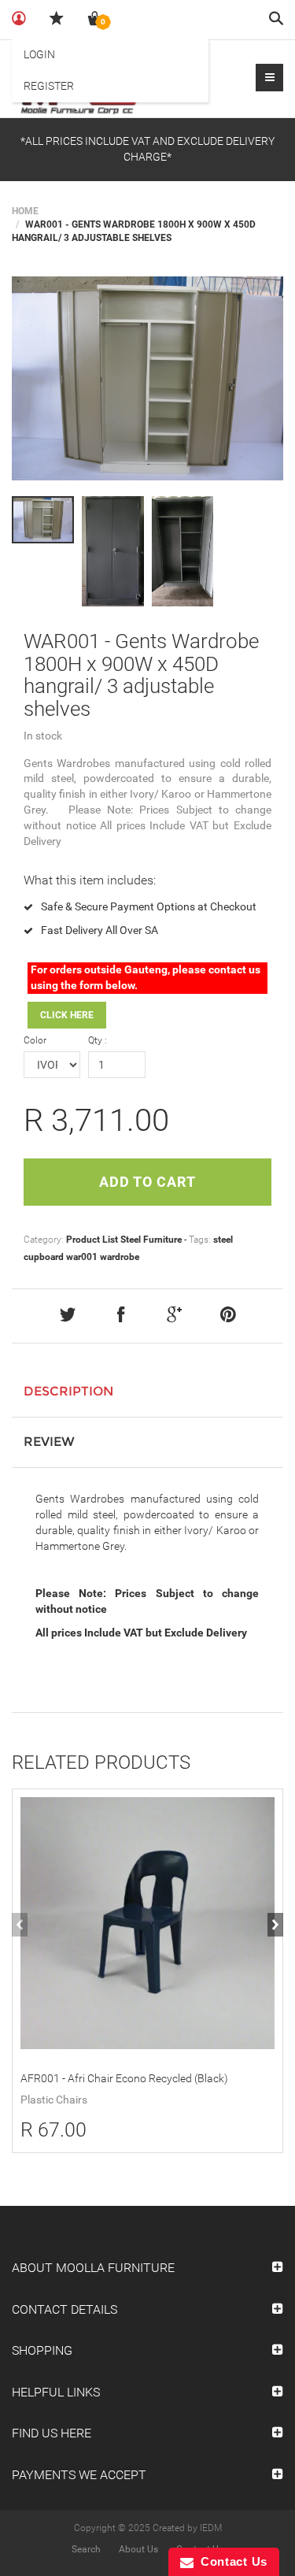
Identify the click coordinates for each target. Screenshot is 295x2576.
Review (49, 1442)
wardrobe (120, 1257)
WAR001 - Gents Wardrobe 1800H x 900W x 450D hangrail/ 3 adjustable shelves (141, 675)
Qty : (98, 1040)
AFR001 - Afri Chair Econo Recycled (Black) (124, 2078)
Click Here (67, 1015)
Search (86, 2549)
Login (39, 54)
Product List (92, 1240)
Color (35, 1040)
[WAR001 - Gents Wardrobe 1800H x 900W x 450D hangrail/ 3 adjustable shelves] (147, 378)
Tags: (200, 1240)
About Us (138, 2549)
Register (49, 86)
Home (25, 211)
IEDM (211, 2528)
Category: (44, 1240)
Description (68, 1391)
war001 (82, 1257)
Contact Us (230, 2561)
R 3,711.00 (96, 1120)
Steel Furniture (151, 1240)
